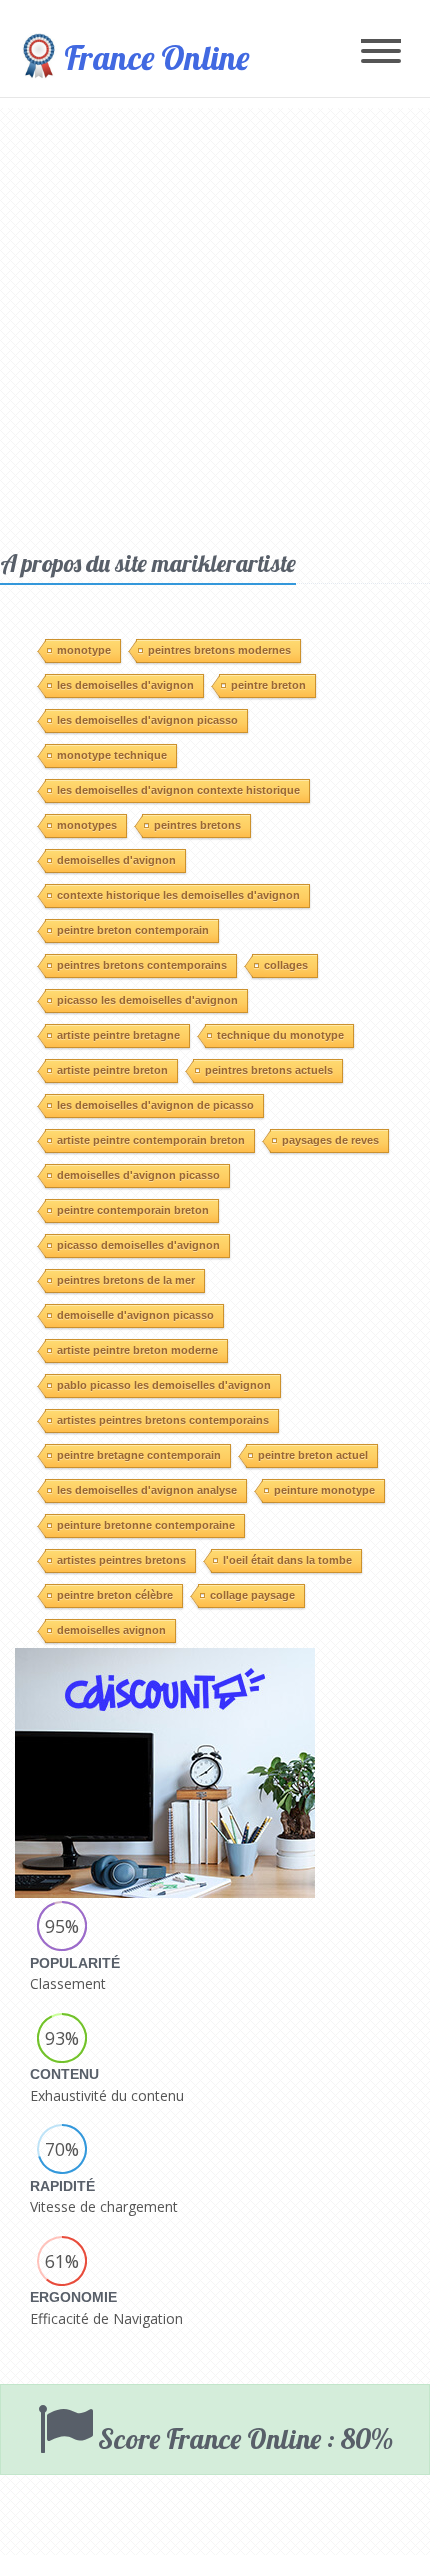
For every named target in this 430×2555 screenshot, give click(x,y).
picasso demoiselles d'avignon (138, 1245)
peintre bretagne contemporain (139, 1455)
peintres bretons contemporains (142, 965)
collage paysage (252, 1595)
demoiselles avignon (111, 1630)
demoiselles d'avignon (116, 860)
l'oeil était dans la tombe (287, 1560)
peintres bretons (197, 825)
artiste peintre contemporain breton (151, 1140)
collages (286, 965)
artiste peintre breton (112, 1070)
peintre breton (268, 685)
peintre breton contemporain (133, 930)
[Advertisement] (215, 323)
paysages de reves (330, 1140)
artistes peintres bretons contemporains (163, 1420)
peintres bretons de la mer (126, 1280)
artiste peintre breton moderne (137, 1350)
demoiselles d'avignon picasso (138, 1175)
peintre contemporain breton (133, 1210)
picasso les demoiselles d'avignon (147, 1000)
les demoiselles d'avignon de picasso (155, 1105)
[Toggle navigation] (381, 52)
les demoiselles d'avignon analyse (147, 1490)
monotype (84, 650)
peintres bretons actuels (269, 1070)
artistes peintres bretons (121, 1560)
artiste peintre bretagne (118, 1035)
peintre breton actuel (313, 1455)
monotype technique (112, 755)
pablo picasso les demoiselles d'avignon (164, 1385)
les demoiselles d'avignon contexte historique (178, 790)
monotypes (87, 825)
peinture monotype (324, 1490)
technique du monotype (280, 1035)
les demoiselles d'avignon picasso (147, 720)
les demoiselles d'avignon (125, 685)
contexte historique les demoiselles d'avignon (178, 895)
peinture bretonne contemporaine (146, 1525)
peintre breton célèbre (115, 1595)
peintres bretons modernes (219, 650)
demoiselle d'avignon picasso (135, 1315)
